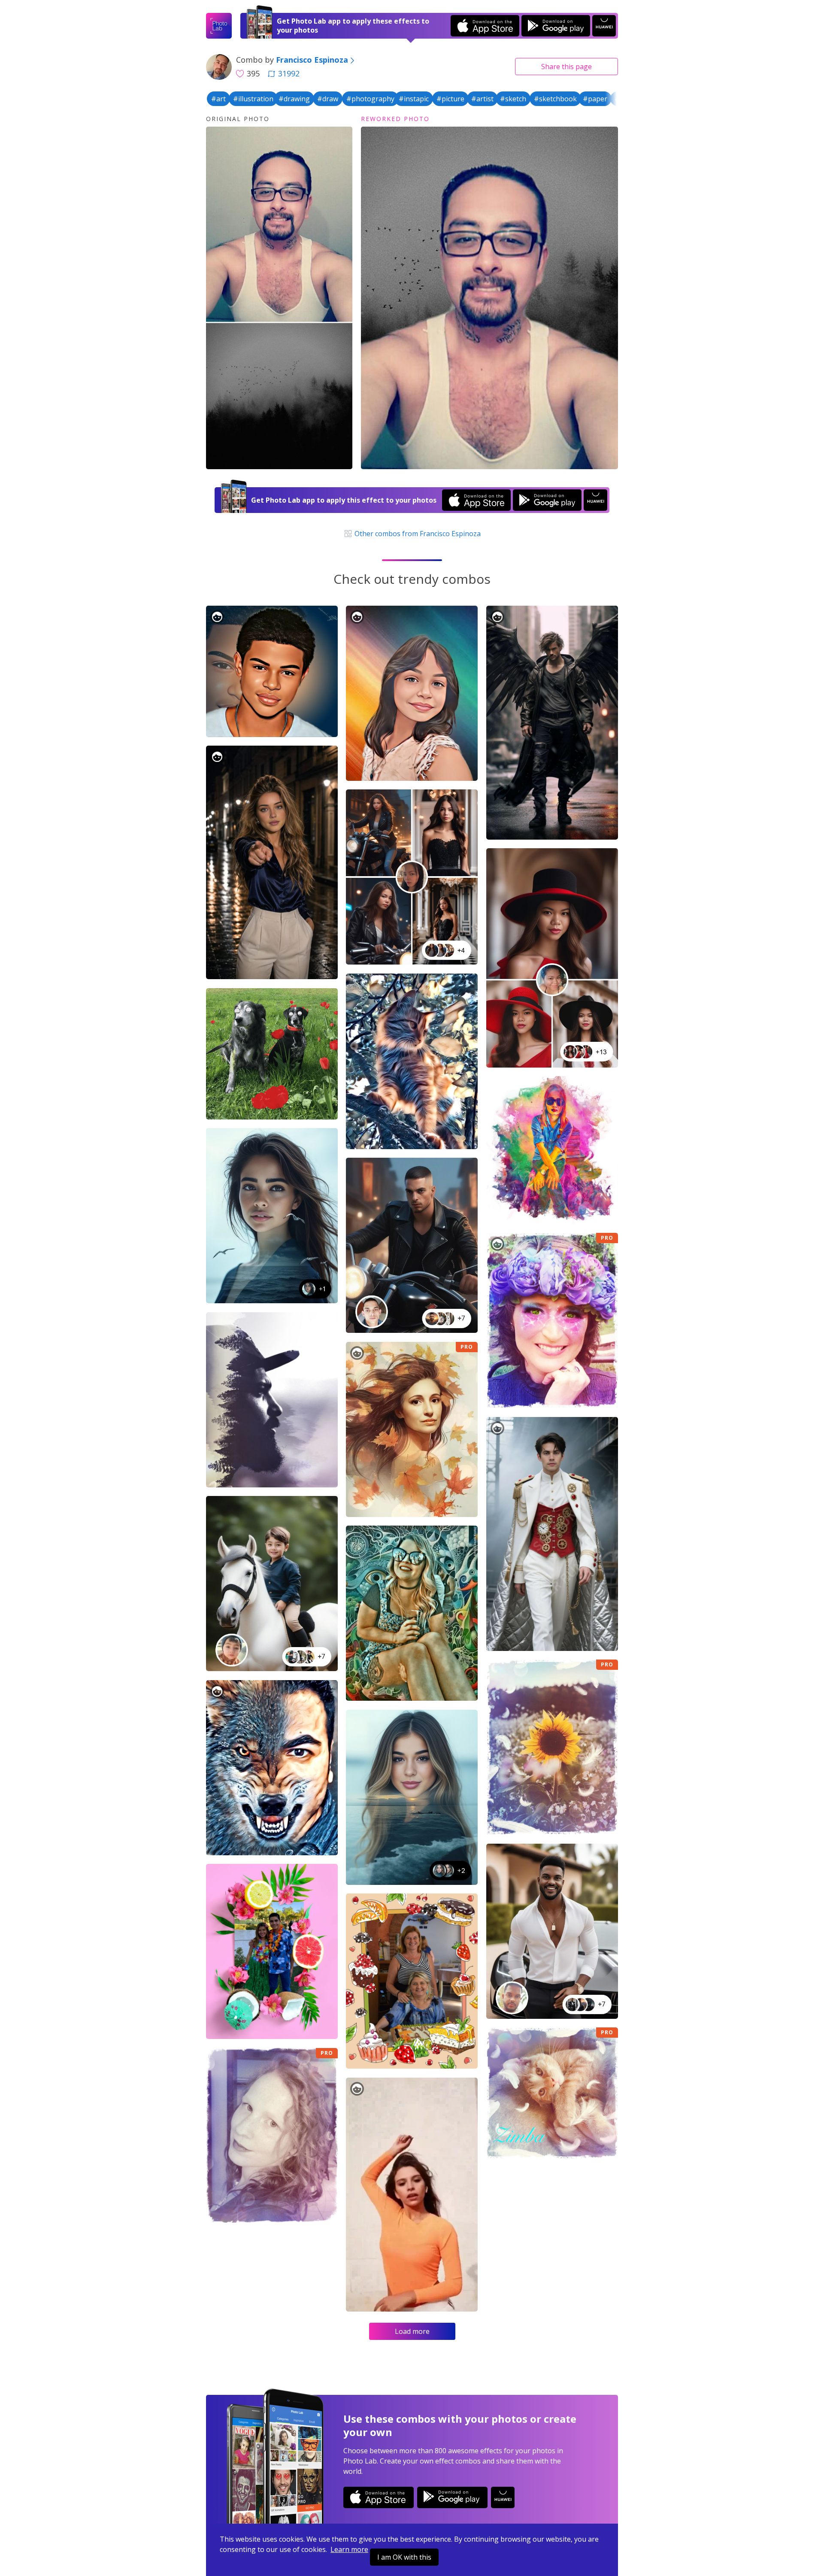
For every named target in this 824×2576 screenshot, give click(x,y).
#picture (450, 99)
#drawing (294, 99)
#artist (482, 99)
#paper (595, 99)
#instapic (414, 99)
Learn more (349, 2549)
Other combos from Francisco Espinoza (417, 534)
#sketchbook (555, 99)
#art (218, 99)
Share (566, 67)
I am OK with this (404, 2557)
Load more (412, 2331)
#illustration (253, 99)
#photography (370, 99)
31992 (289, 73)
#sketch (513, 99)
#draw (328, 99)
